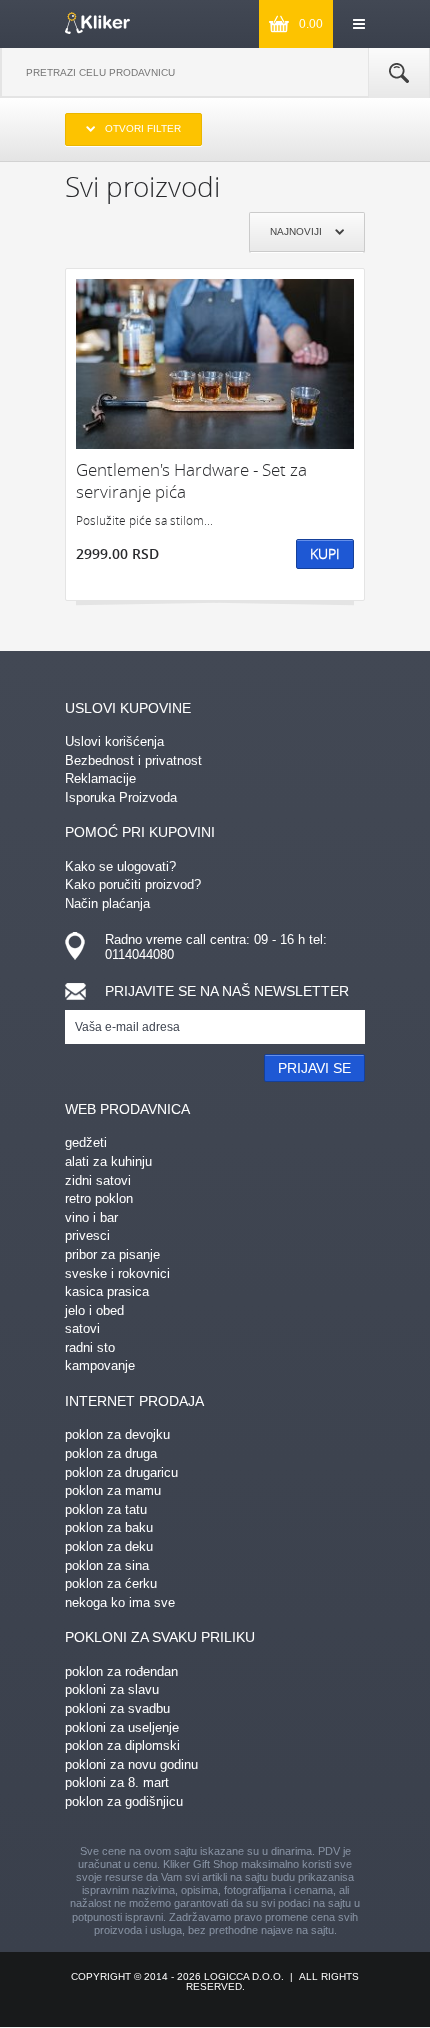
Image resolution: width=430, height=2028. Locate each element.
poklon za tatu (106, 1509)
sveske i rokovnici (117, 1273)
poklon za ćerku (111, 1583)
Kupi (325, 553)
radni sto (90, 1347)
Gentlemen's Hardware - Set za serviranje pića (191, 480)
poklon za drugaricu (121, 1472)
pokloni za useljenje (122, 1727)
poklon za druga (111, 1453)
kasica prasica (107, 1291)
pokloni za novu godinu (131, 1764)
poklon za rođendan (121, 1671)
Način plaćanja (107, 903)
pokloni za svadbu (117, 1708)
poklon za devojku (117, 1434)
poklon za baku (109, 1527)
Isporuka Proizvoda (121, 797)
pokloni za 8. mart (117, 1782)
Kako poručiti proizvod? (133, 884)
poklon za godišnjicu (124, 1801)
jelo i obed (94, 1310)
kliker (97, 23)
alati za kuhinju (108, 1161)
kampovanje (100, 1365)
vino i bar (91, 1217)
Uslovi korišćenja (114, 741)
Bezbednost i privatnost (133, 760)
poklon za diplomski (122, 1745)
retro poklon (99, 1198)
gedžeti (86, 1142)
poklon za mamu (113, 1490)
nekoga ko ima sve (120, 1602)
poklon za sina (107, 1565)
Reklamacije (100, 778)
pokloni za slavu (112, 1689)
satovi (82, 1328)
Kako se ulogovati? (120, 866)
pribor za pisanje (112, 1254)
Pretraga (399, 73)
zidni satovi (98, 1180)
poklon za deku (109, 1546)
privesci (87, 1235)
